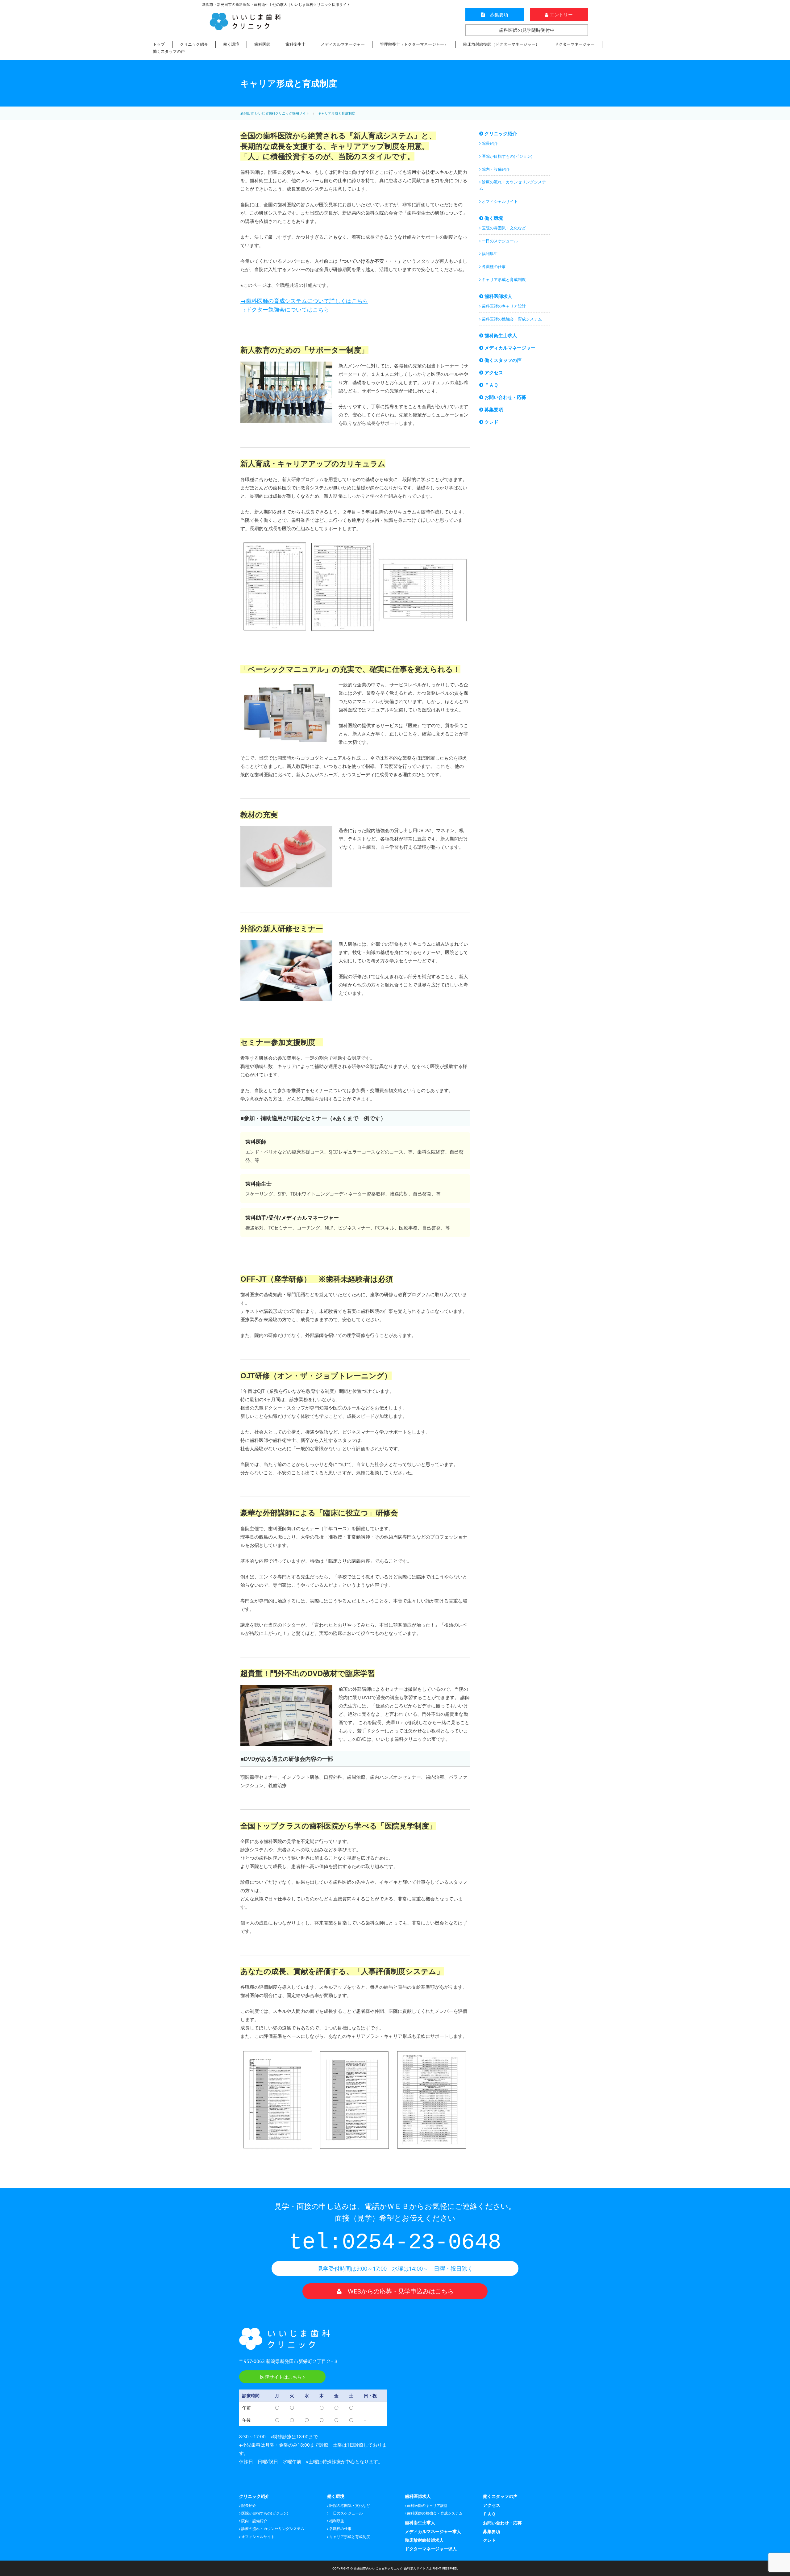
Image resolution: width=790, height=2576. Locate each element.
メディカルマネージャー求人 (433, 2531)
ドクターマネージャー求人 (431, 2549)
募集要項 (497, 15)
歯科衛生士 (295, 44)
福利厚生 (489, 253)
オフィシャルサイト (499, 201)
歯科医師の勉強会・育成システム (511, 319)
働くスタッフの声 (169, 51)
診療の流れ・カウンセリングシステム (513, 185)
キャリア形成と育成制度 (503, 279)
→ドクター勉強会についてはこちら (285, 309)
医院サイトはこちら (282, 2377)
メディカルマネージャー (343, 44)
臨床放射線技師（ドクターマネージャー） (501, 44)
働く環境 (231, 44)
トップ (159, 44)
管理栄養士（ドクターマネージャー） (414, 44)
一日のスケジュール (499, 241)
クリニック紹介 (194, 44)
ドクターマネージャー (575, 44)
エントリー (561, 15)
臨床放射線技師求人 (424, 2540)
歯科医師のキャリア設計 (503, 306)
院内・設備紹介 (495, 169)
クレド (491, 422)
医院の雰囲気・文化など (503, 228)
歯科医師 (262, 44)
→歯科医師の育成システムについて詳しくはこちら (304, 301)
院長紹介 (489, 143)
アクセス (493, 372)
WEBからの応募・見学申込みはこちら (398, 2291)
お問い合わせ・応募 (505, 397)
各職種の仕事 (493, 266)
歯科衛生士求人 (500, 335)
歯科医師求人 (498, 296)
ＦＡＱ (491, 385)
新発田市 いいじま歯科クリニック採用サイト (275, 113)
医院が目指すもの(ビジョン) (507, 156)
